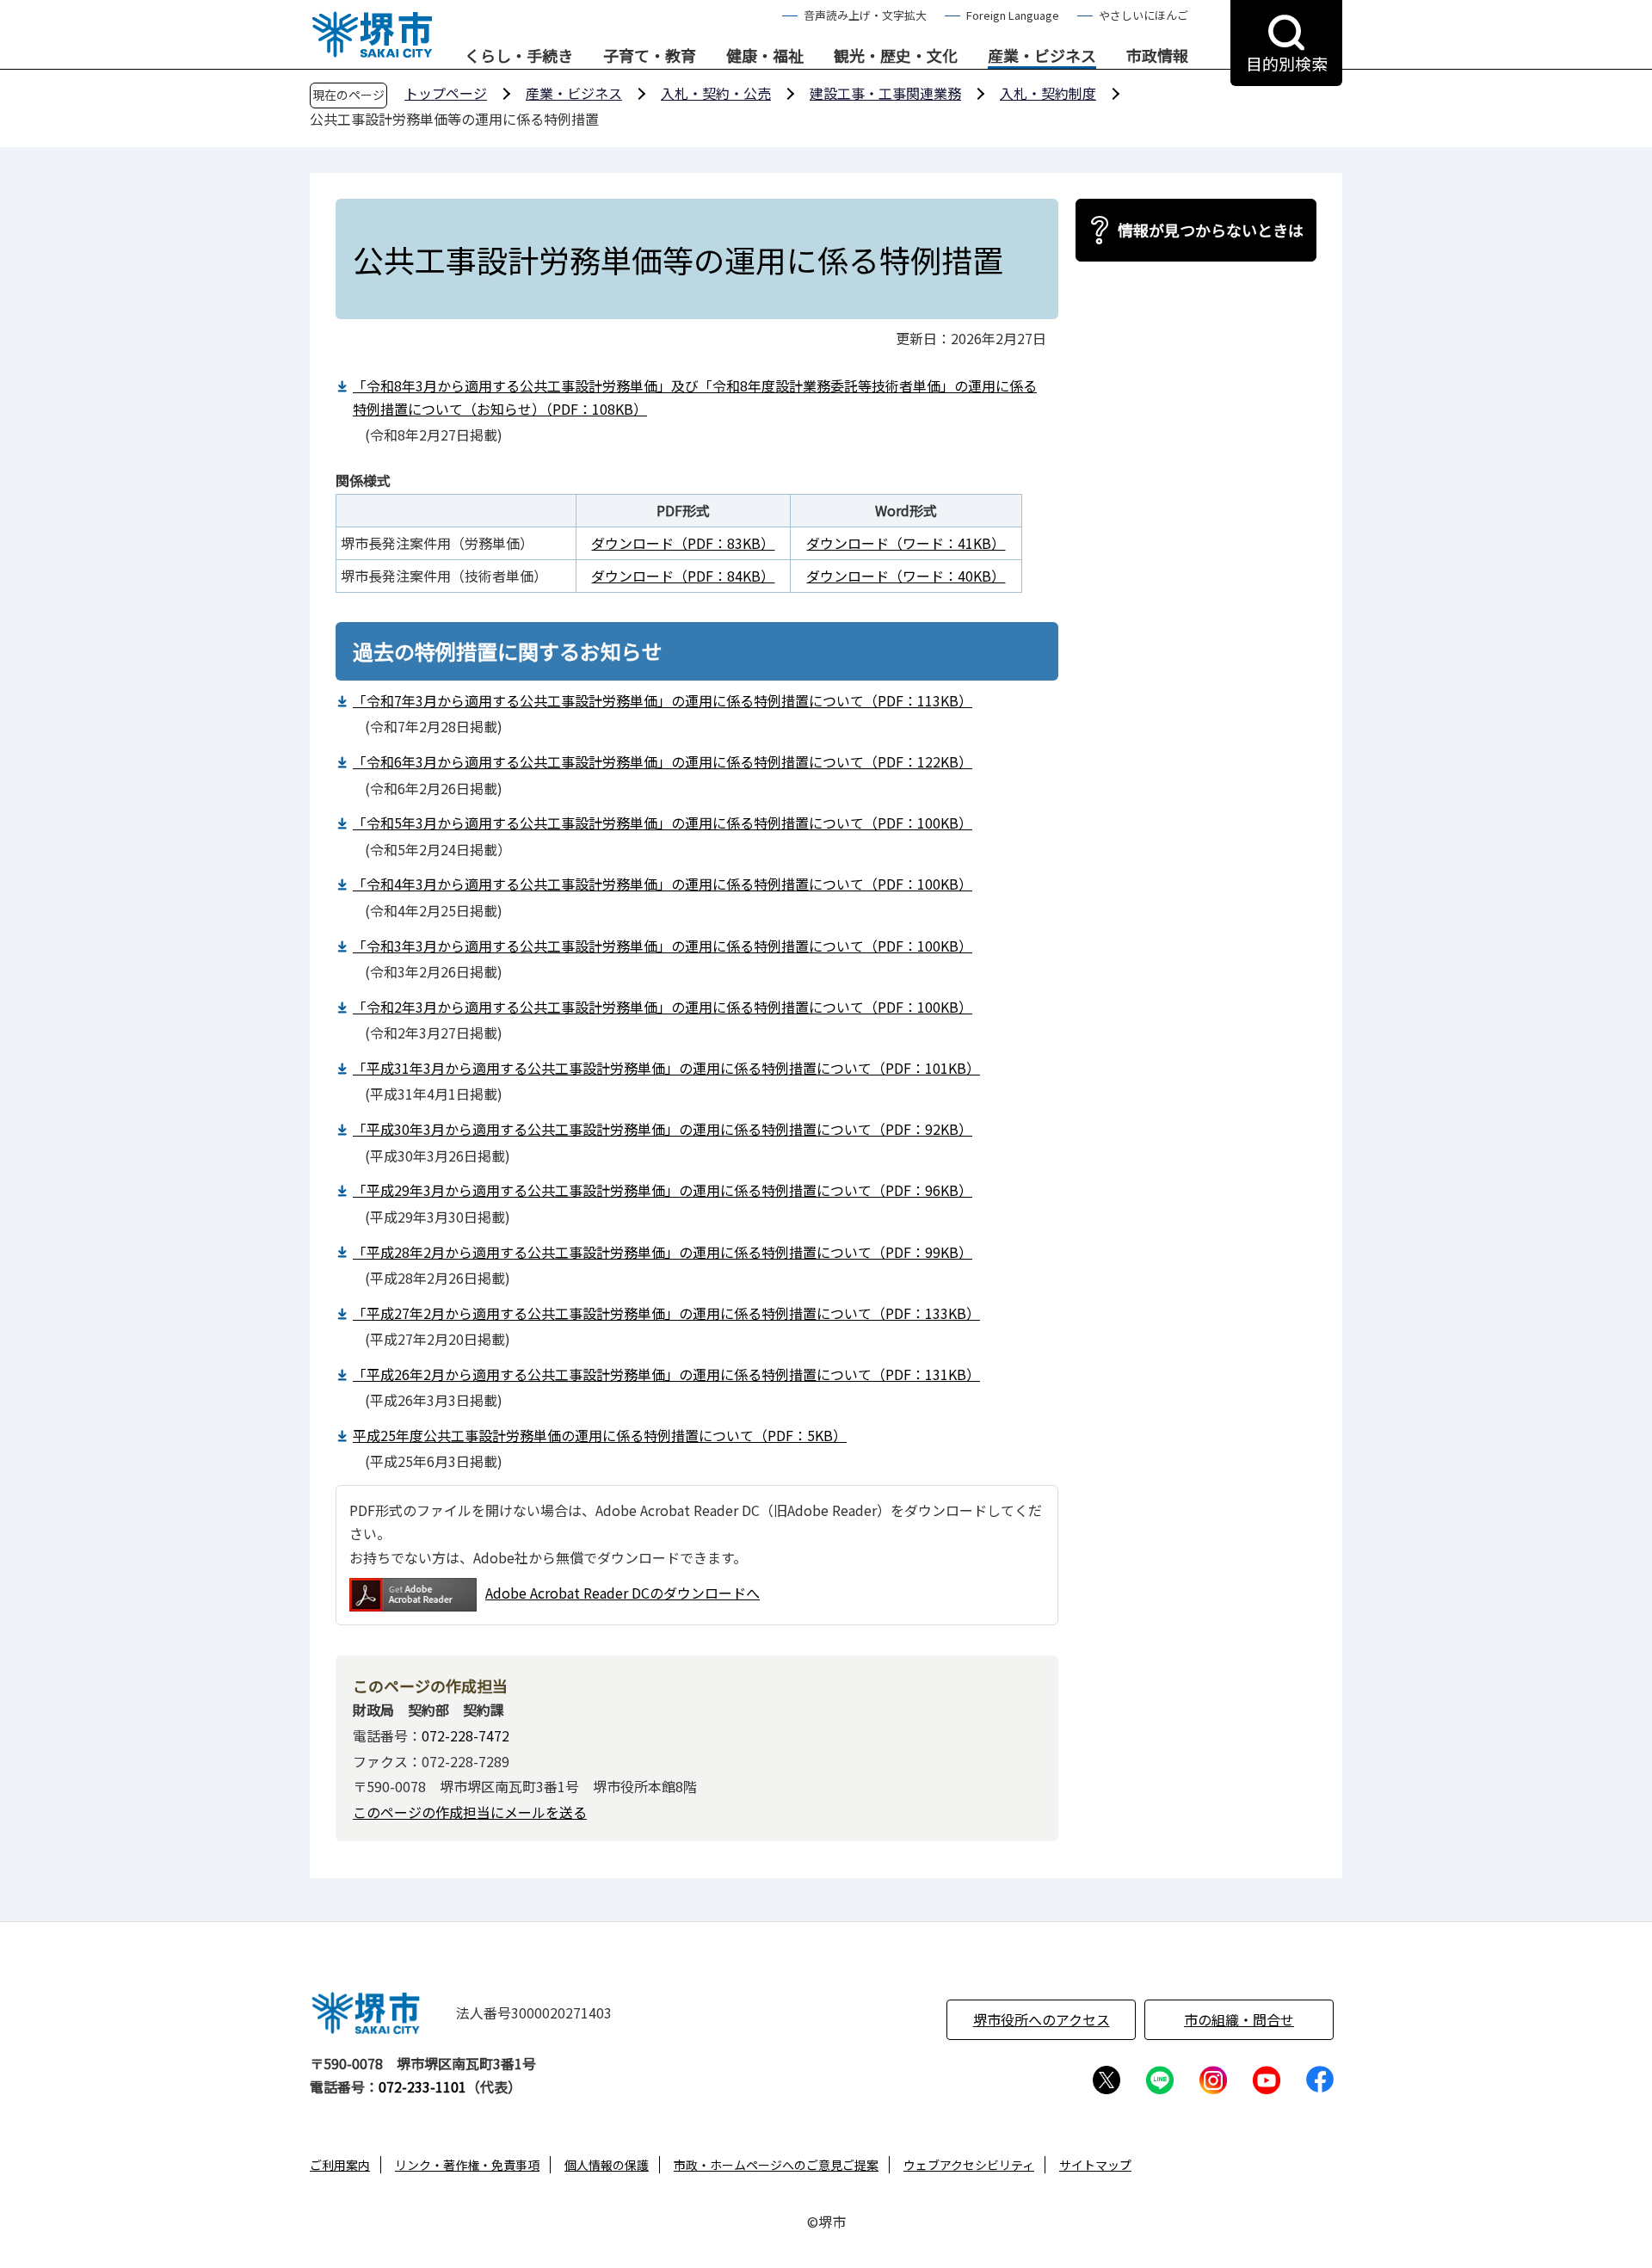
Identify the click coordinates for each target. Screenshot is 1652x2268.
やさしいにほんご (1143, 15)
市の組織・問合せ (1239, 2019)
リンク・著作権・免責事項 (467, 2165)
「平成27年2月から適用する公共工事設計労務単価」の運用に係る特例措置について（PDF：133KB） (666, 1313)
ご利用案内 (340, 2165)
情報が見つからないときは (1211, 230)
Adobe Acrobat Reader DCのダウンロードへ (623, 1593)
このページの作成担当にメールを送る (470, 1812)
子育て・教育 (650, 56)
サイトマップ (1095, 2165)
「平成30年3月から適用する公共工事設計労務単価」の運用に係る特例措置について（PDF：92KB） (663, 1129)
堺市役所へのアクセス (1042, 2019)
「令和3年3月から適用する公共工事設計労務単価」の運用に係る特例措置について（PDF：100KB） (663, 946)
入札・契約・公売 (716, 93)
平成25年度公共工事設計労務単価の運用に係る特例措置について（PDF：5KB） (600, 1435)
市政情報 (1157, 56)
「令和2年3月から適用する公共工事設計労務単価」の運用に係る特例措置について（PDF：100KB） (663, 1007)
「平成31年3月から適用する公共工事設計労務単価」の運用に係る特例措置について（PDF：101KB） (666, 1068)
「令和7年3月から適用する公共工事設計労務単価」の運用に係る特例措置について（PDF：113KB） (663, 700)
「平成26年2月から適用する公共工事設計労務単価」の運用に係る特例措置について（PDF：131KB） (666, 1374)
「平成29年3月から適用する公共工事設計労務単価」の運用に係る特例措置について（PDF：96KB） (663, 1190)
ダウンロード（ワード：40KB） (906, 576)
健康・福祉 (765, 56)
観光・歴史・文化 (896, 56)
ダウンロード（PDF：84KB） (683, 576)
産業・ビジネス (1042, 56)
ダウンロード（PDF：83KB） (683, 543)
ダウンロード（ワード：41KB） (906, 543)
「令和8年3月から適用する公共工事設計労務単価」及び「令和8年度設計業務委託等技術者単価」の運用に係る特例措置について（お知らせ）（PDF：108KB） (695, 397)
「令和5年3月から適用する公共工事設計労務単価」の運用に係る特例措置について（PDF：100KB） (663, 823)
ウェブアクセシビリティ (969, 2165)
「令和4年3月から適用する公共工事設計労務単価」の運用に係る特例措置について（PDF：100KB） (663, 884)
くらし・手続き (519, 56)
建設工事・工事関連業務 (885, 93)
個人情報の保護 (607, 2165)
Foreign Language (1013, 15)
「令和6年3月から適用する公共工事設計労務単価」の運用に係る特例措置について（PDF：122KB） (663, 761)
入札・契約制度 (1048, 93)
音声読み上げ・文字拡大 (865, 15)
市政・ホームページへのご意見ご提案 (776, 2165)
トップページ (446, 93)
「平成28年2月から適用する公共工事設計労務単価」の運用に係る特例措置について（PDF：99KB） (663, 1252)
